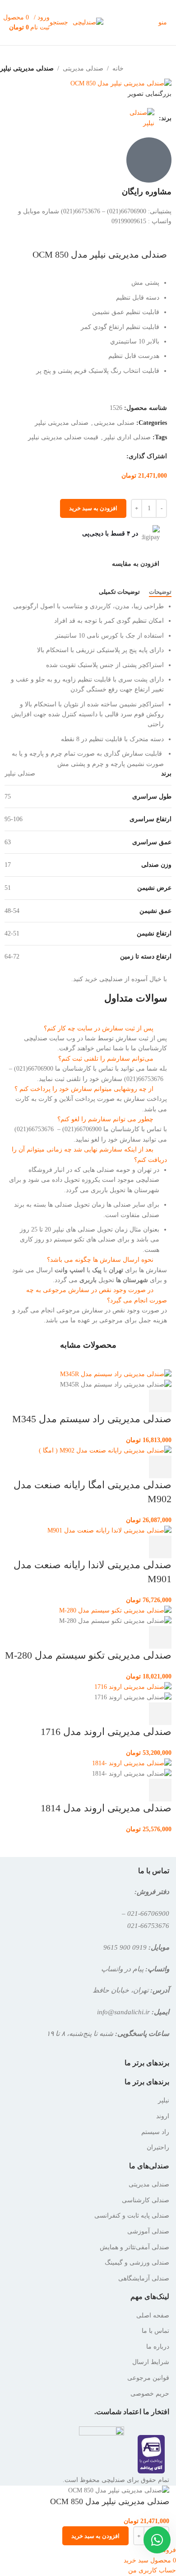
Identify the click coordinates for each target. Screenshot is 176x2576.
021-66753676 (148, 1925)
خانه (118, 68)
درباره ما (158, 2347)
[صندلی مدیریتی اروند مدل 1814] (132, 1763)
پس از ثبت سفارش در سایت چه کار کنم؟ (99, 1028)
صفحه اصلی (153, 2315)
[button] (88, 1029)
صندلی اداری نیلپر (127, 437)
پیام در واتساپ (122, 1969)
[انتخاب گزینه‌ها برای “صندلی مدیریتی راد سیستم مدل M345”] (160, 1401)
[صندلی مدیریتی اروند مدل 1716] (133, 1686)
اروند (163, 2116)
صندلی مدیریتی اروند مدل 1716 (106, 1732)
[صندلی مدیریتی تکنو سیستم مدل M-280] (115, 1610)
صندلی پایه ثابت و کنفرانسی (132, 2216)
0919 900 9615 (125, 1947)
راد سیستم (155, 2132)
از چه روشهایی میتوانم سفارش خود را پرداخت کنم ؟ (84, 1089)
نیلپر (164, 2100)
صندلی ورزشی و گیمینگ (137, 2263)
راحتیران (158, 2147)
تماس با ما (155, 2331)
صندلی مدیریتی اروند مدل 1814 (106, 1808)
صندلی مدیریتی (83, 68)
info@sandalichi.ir (123, 2012)
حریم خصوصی (150, 2394)
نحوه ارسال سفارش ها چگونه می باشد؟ (100, 1260)
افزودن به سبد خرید (93, 508)
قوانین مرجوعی (148, 2378)
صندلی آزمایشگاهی (144, 2278)
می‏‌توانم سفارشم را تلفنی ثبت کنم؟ (106, 1059)
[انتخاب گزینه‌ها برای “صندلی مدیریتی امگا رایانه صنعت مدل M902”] (160, 1467)
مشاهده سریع (136, 1401)
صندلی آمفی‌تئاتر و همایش (134, 2247)
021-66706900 (148, 1913)
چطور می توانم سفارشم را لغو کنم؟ (105, 1119)
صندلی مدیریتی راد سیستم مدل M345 (92, 1419)
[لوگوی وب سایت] (88, 22)
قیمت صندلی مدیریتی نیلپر (63, 437)
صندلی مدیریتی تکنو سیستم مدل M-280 (88, 1655)
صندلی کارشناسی (146, 2200)
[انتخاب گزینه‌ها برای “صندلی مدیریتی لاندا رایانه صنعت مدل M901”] (160, 1547)
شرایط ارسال (151, 2362)
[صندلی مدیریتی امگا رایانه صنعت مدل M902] (105, 1450)
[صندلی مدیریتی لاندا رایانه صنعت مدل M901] (109, 1530)
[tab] (160, 592)
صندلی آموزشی (148, 2231)
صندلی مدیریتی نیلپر (27, 68)
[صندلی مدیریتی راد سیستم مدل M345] (116, 1374)
